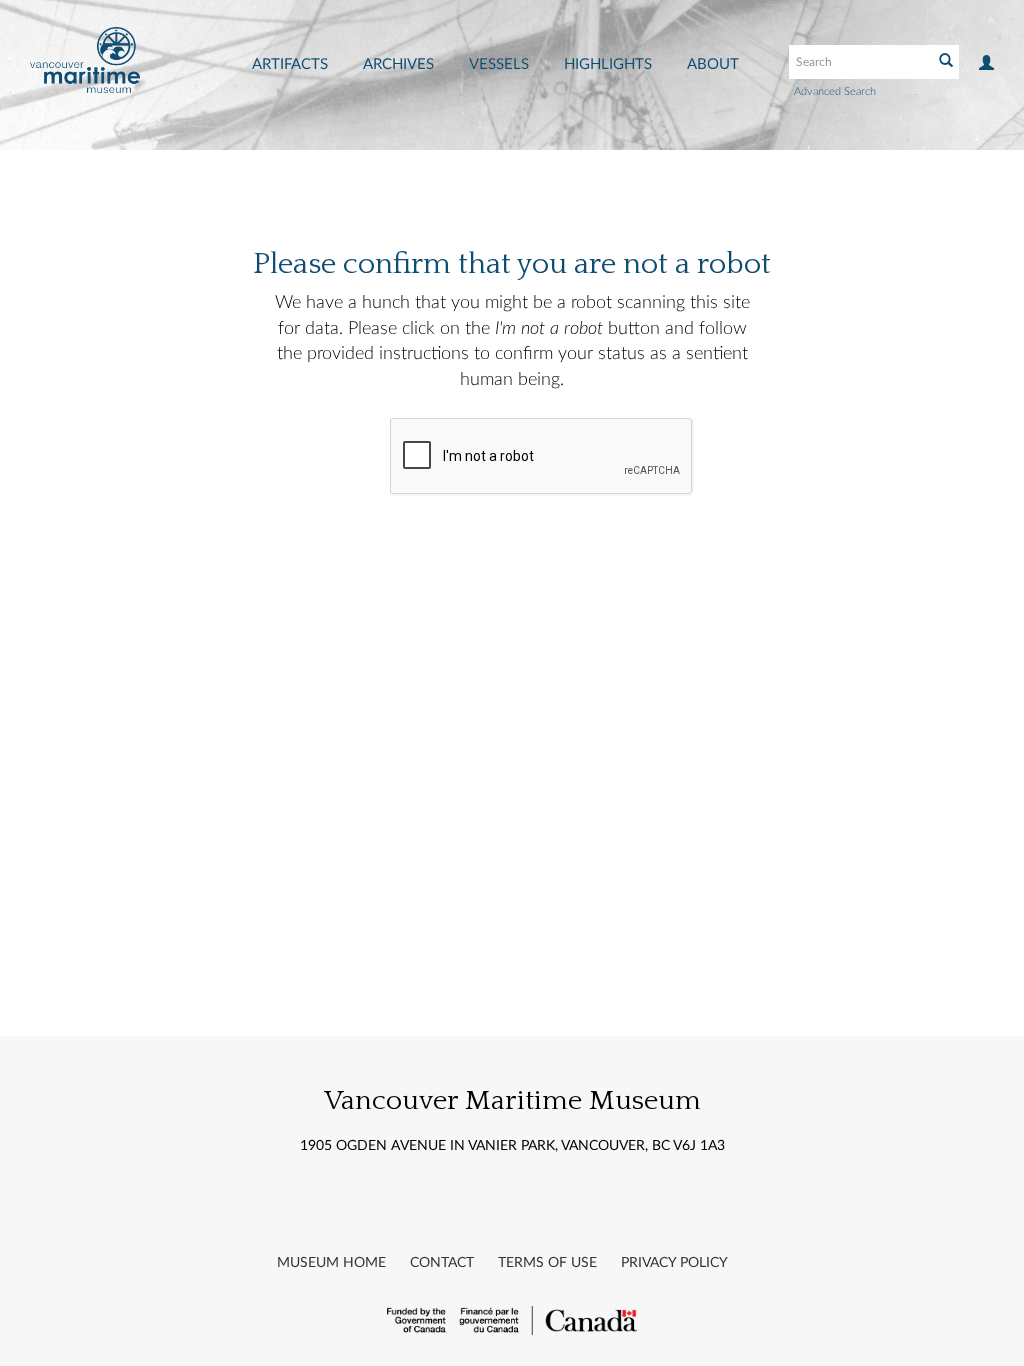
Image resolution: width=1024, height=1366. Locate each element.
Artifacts (290, 64)
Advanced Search (835, 91)
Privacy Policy (674, 1263)
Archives (398, 64)
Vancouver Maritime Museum (512, 1100)
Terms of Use (547, 1263)
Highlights (608, 64)
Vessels (499, 64)
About (713, 64)
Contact (442, 1263)
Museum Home (331, 1263)
